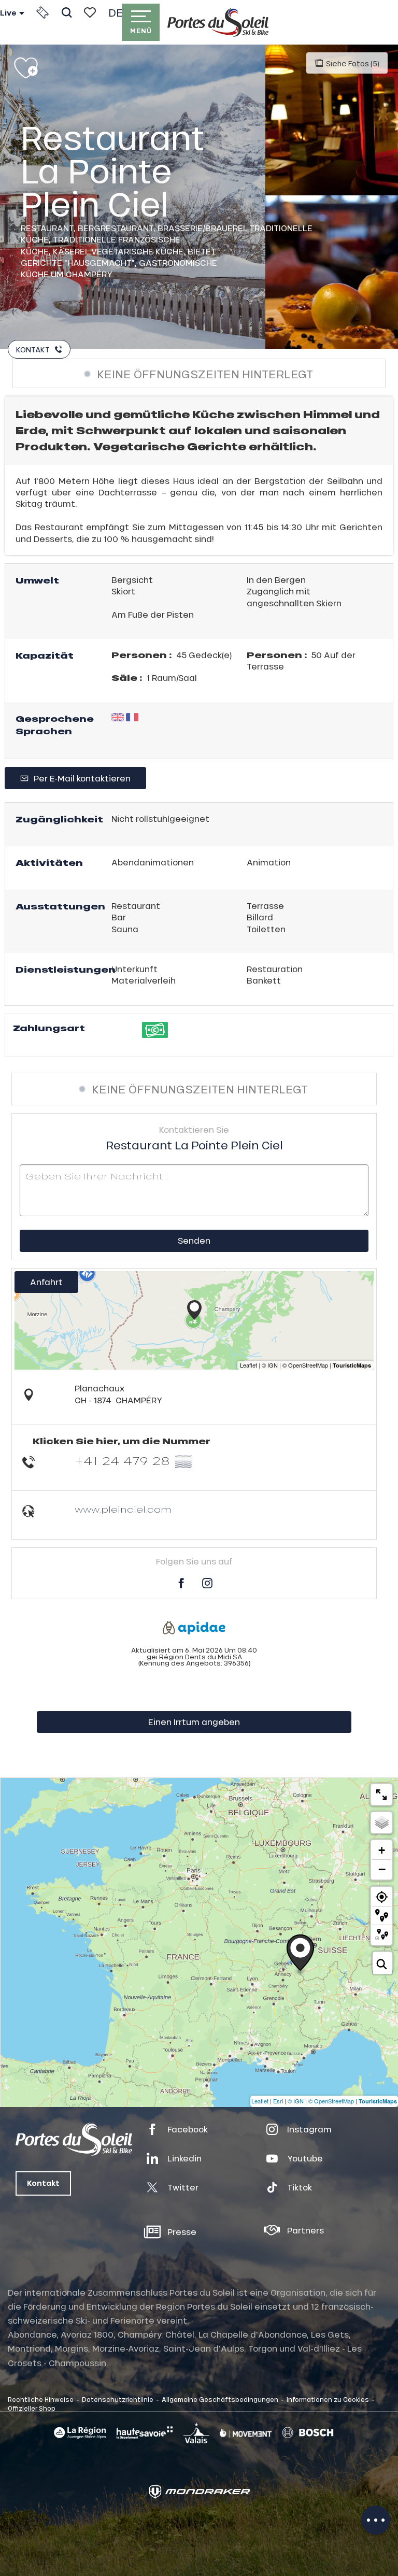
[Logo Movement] (246, 2432)
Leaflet (260, 2101)
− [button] (382, 1869)
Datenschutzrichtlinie (118, 2399)
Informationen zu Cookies (328, 2399)
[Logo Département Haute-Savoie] (145, 2432)
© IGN (296, 2101)
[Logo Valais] (196, 2433)
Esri (278, 2101)
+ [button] (382, 1850)
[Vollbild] (381, 1795)
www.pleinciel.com (123, 1509)
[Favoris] (90, 12)
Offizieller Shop (32, 2408)
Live (8, 13)
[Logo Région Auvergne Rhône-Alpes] (80, 2433)
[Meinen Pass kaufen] (42, 12)
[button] (67, 12)
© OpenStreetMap (331, 2101)
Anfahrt (46, 1282)
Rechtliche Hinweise (41, 2399)
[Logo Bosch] (308, 2433)
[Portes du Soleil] (218, 22)
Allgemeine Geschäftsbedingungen (220, 2399)
